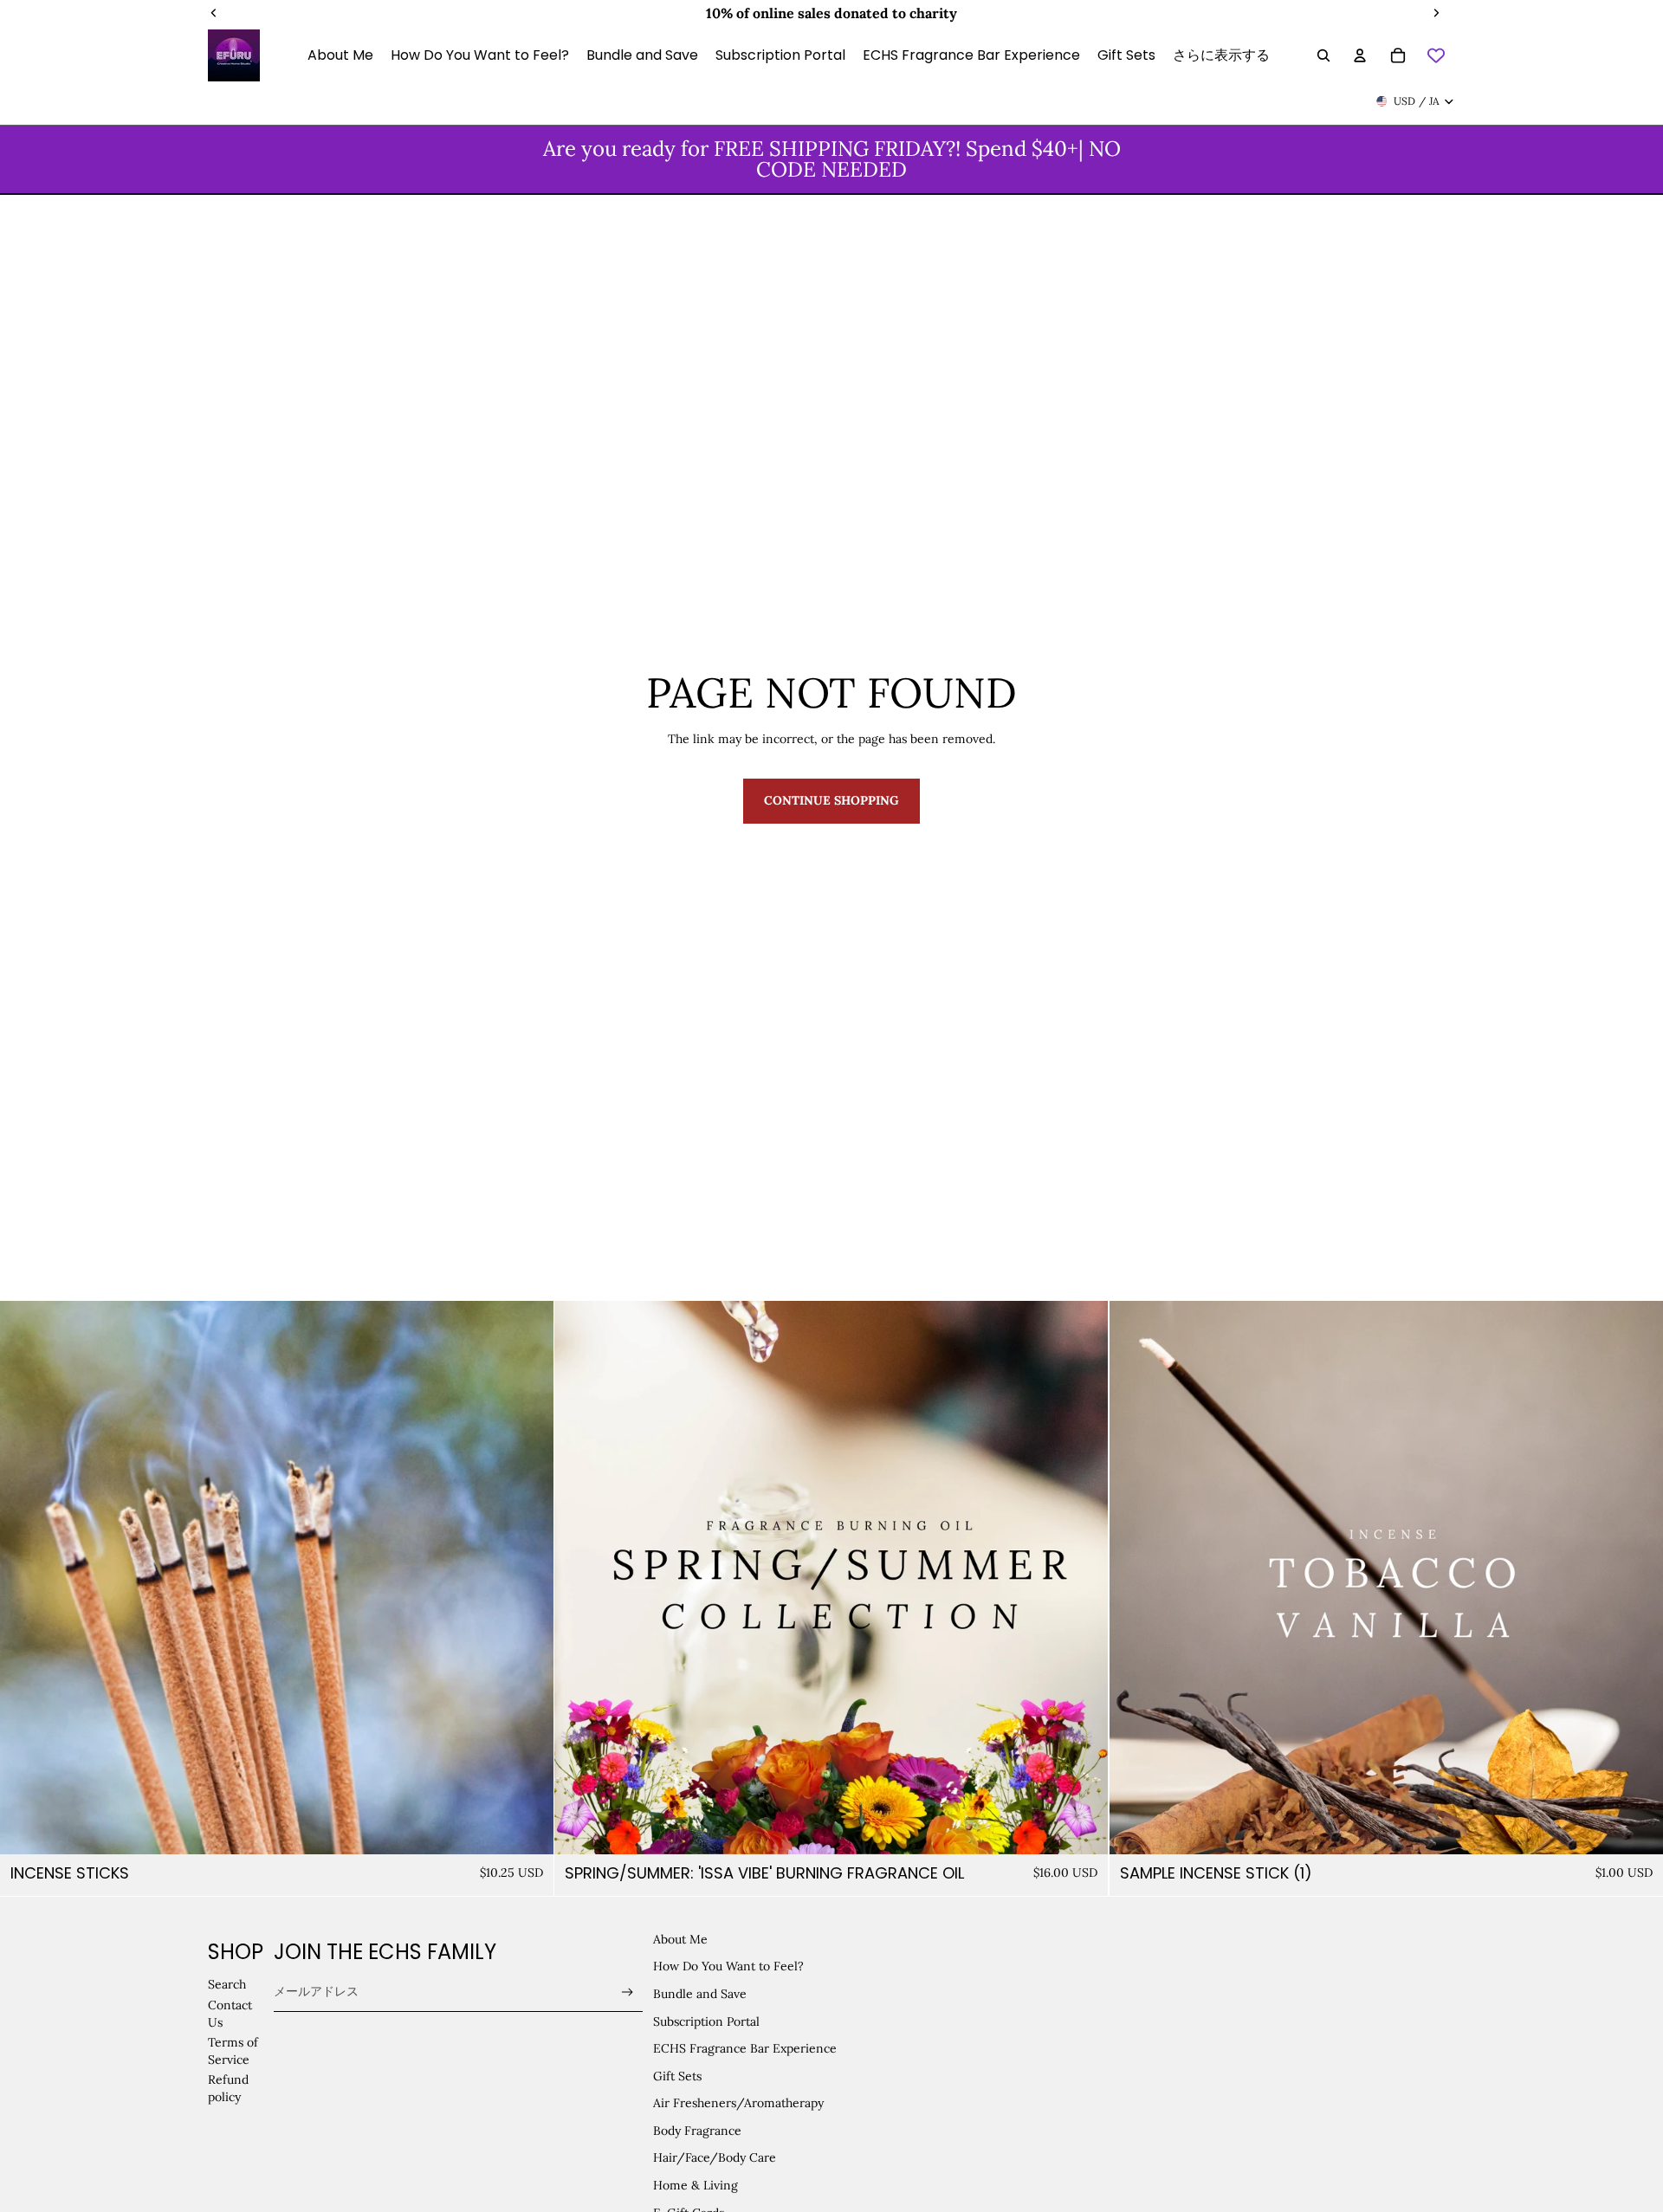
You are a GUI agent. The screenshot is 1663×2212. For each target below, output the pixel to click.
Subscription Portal (706, 2021)
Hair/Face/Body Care (715, 2157)
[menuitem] (1221, 55)
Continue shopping (831, 800)
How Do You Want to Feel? (728, 1966)
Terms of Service (233, 2051)
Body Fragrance (697, 2131)
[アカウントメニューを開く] (1360, 55)
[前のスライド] (26, 1577)
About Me (680, 1939)
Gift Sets (677, 2076)
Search (227, 1984)
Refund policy (228, 2088)
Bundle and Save (700, 1994)
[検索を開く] (1323, 55)
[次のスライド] (527, 1577)
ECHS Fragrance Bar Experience (745, 2048)
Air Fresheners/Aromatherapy (738, 2103)
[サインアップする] (628, 1992)
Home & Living (696, 2185)
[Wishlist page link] (1436, 55)
